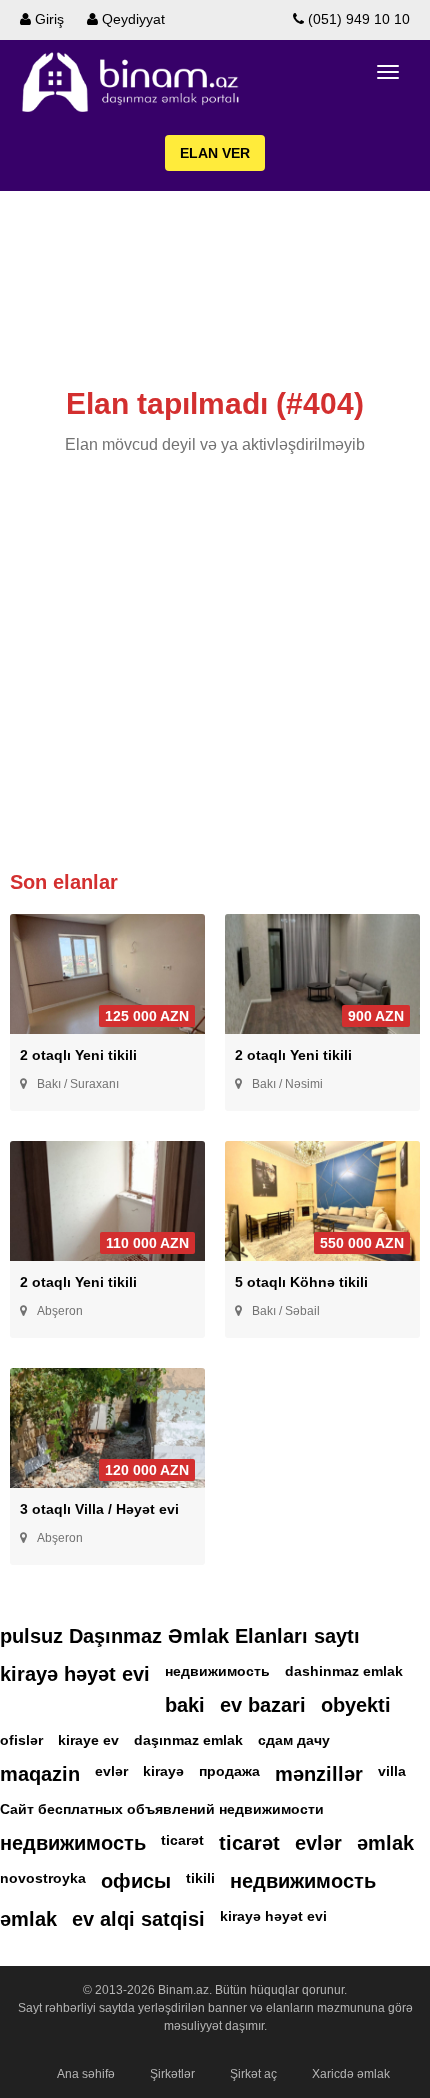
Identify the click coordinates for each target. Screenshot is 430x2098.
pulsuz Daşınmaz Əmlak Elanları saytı (180, 1636)
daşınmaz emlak (188, 1740)
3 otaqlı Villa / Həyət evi (99, 1509)
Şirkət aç (253, 2074)
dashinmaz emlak (344, 1671)
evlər (111, 1771)
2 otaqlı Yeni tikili (78, 1055)
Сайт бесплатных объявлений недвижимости (162, 1809)
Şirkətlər (172, 2074)
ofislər (21, 1740)
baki (185, 1705)
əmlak (385, 1843)
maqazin (40, 1774)
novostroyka (43, 1878)
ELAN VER (215, 153)
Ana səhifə (86, 2074)
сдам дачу (294, 1740)
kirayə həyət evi (75, 1674)
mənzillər (319, 1774)
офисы (136, 1881)
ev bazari (263, 1705)
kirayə (163, 1771)
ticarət (182, 1840)
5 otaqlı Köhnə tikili (301, 1282)
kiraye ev (88, 1740)
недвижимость (217, 1671)
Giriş (47, 19)
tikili (200, 1878)
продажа (229, 1771)
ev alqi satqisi (138, 1919)
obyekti (356, 1705)
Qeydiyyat (131, 19)
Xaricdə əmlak (351, 2074)
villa (392, 1771)
